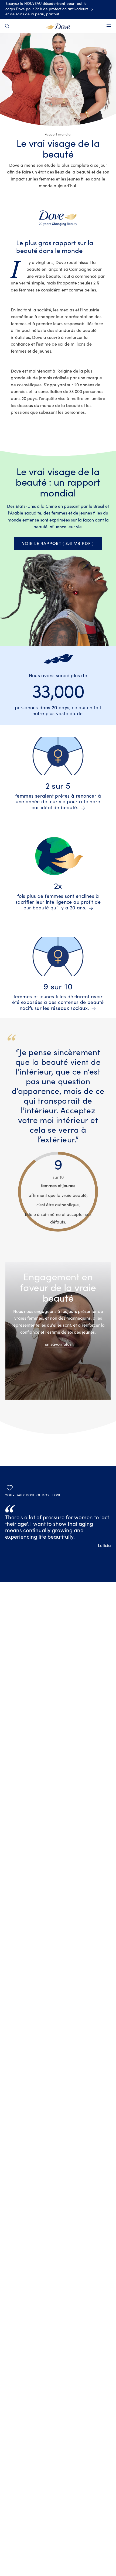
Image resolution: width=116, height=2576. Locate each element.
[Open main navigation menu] (109, 26)
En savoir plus (58, 1344)
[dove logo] (58, 26)
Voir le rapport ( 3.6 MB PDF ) (58, 544)
